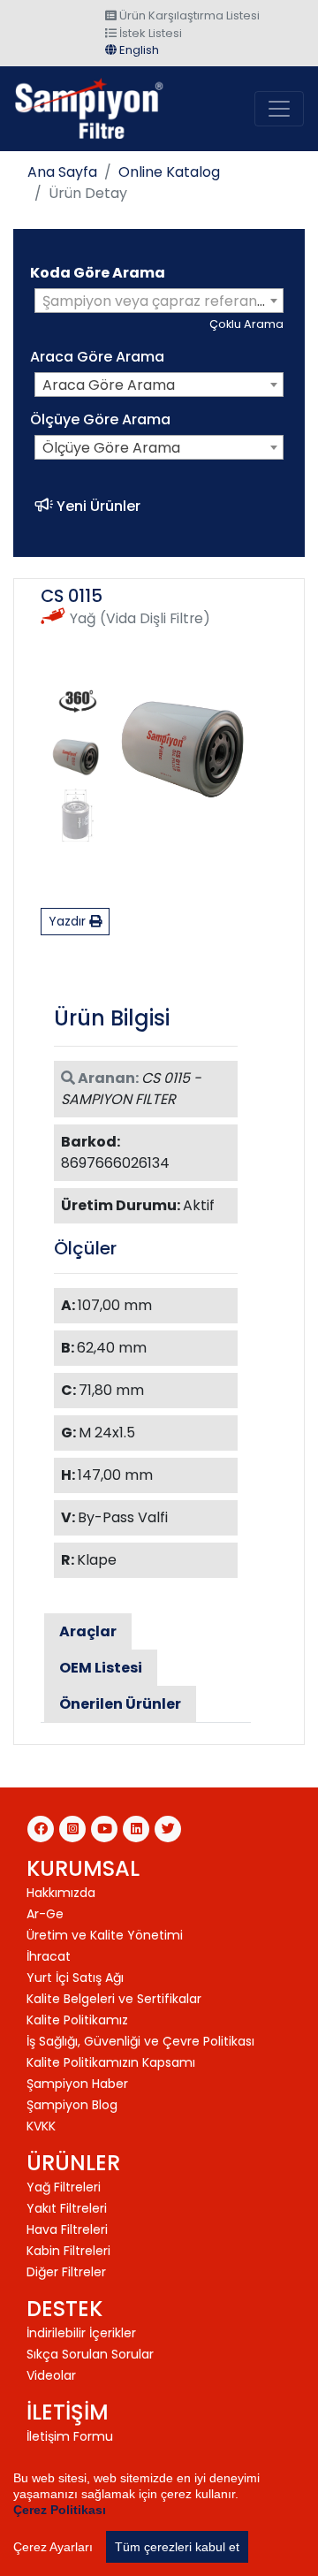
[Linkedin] (136, 1829)
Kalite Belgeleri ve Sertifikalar (114, 1999)
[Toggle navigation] (279, 109)
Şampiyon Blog (72, 2105)
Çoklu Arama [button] (246, 324)
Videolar (51, 2375)
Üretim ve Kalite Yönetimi (105, 1935)
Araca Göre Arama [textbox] (109, 385)
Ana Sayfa (62, 172)
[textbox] (159, 301)
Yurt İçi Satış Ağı (75, 1978)
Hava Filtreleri (67, 2229)
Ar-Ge (45, 1914)
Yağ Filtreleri (64, 2187)
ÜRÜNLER (73, 2163)
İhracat (49, 1956)
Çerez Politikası (60, 2510)
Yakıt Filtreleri (67, 2208)
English (138, 50)
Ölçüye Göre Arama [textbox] (111, 448)
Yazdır (69, 921)
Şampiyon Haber (77, 2084)
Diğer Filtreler (66, 2272)
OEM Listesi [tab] (101, 1668)
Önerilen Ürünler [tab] (120, 1704)
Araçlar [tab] (88, 1631)
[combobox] (159, 301)
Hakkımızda (61, 1893)
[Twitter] (168, 1829)
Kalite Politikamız (77, 2020)
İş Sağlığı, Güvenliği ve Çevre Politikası (140, 2041)
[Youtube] (104, 1829)
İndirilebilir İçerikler (81, 2333)
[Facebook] (41, 1829)
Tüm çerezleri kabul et (177, 2547)
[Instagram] (72, 1829)
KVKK (41, 2126)
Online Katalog (169, 172)
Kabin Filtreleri (68, 2251)
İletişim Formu (70, 2436)
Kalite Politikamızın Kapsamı (111, 2062)
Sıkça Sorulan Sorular (90, 2354)
